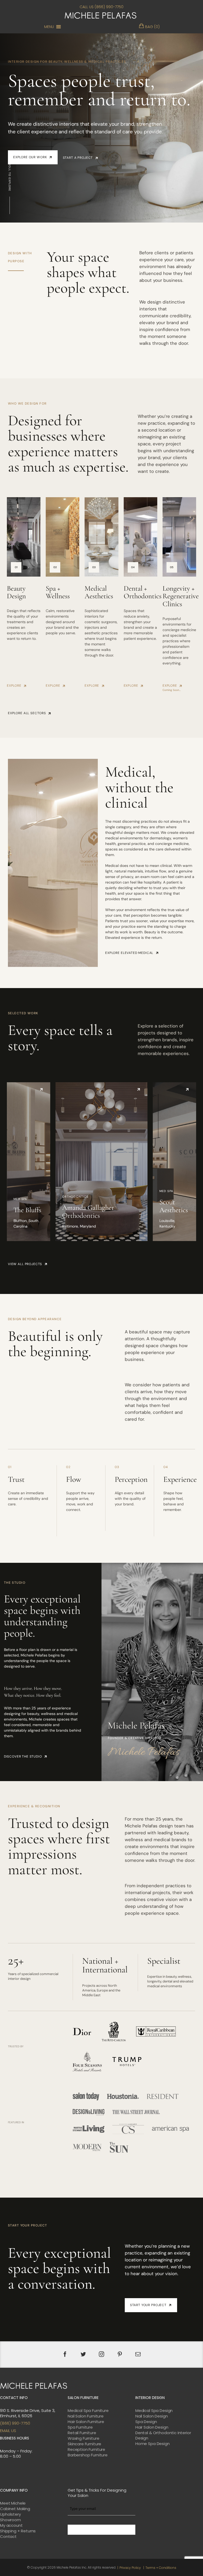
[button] (49, 27)
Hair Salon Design (152, 2427)
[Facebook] (65, 2354)
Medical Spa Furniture (88, 2411)
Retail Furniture (82, 2433)
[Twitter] (83, 2354)
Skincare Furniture (84, 2444)
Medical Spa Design (154, 2411)
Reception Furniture (86, 2450)
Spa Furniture (80, 2427)
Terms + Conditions (161, 2568)
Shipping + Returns (18, 2531)
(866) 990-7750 (15, 2423)
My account (11, 2525)
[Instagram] (101, 2354)
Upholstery (10, 2514)
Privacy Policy (130, 2568)
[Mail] (138, 2354)
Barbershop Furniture (88, 2455)
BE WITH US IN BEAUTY (101, 2530)
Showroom (10, 2520)
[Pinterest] (120, 2354)
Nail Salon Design (151, 2416)
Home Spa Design (153, 2444)
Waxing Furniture (84, 2438)
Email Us (8, 2431)
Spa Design (146, 2422)
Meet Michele (13, 2503)
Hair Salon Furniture (86, 2422)
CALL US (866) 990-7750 (101, 7)
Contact (8, 2537)
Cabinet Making (15, 2509)
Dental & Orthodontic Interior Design (163, 2435)
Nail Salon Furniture (86, 2416)
